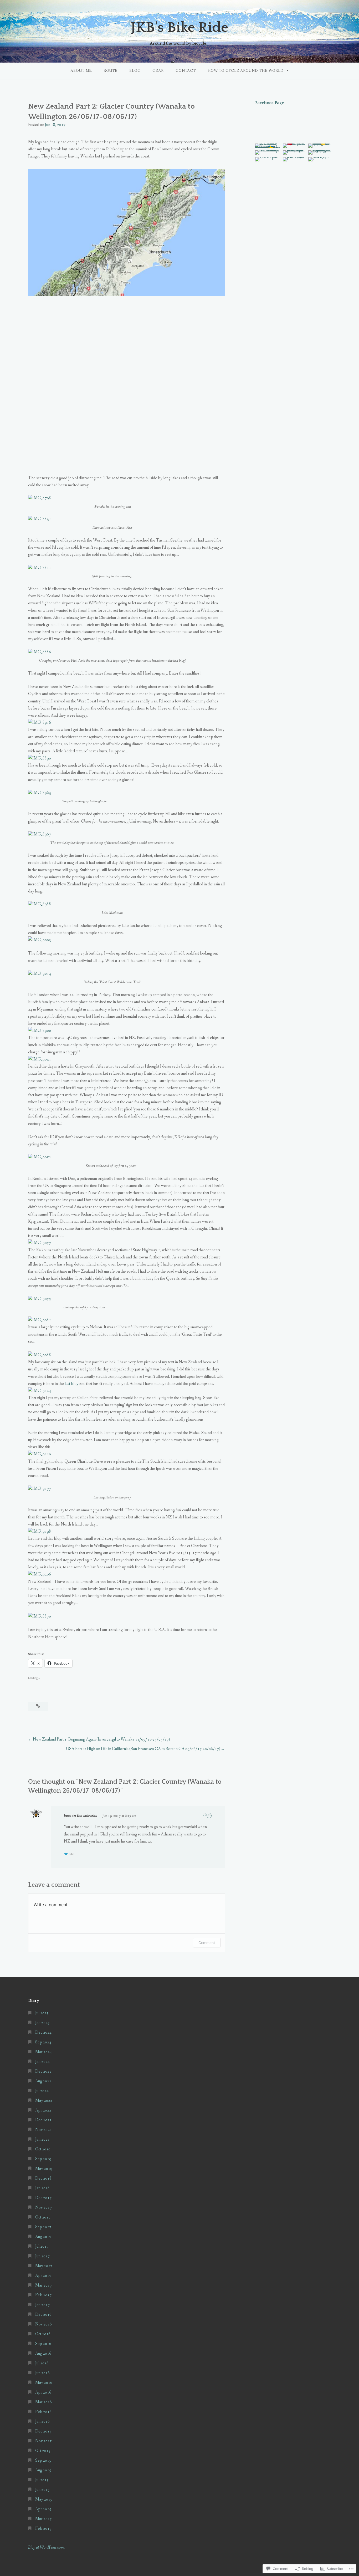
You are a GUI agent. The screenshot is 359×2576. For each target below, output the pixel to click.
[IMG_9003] (40, 940)
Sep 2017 (43, 2227)
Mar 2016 (43, 2402)
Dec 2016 (43, 2315)
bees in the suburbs (80, 1815)
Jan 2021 (42, 2139)
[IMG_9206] (40, 1574)
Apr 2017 (43, 2276)
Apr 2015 (43, 2509)
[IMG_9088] (40, 1355)
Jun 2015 (42, 2490)
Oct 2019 (43, 2149)
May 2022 (44, 2101)
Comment (207, 1943)
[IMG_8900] (40, 1031)
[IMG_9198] (40, 1531)
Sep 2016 (43, 2344)
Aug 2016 (43, 2353)
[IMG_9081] (40, 1320)
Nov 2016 (43, 2324)
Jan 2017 (42, 2305)
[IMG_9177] (40, 1489)
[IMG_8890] (40, 758)
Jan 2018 (42, 2188)
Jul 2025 (42, 2013)
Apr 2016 (43, 2392)
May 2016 (44, 2383)
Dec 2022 (43, 2071)
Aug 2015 (43, 2470)
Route (111, 71)
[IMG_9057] (40, 1243)
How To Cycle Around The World (246, 71)
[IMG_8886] (40, 652)
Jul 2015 (42, 2480)
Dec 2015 (43, 2431)
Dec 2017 (43, 2198)
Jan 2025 (42, 2023)
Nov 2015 (43, 2441)
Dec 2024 (43, 2032)
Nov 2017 (43, 2208)
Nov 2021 (43, 2130)
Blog (135, 71)
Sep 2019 (43, 2159)
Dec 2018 (43, 2178)
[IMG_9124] (40, 1391)
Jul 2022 (42, 2091)
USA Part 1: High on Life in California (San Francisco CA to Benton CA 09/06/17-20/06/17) (143, 1749)
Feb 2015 (43, 2529)
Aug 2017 (43, 2237)
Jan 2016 (42, 2422)
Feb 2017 (43, 2295)
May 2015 (44, 2499)
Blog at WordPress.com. (46, 2547)
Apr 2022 (43, 2110)
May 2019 (44, 2169)
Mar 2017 (43, 2285)
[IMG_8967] (40, 834)
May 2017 (44, 2266)
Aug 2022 (43, 2081)
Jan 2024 (42, 2062)
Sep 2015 (43, 2460)
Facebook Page (270, 103)
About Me (81, 71)
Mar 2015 (43, 2519)
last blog (72, 1384)
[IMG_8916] (40, 723)
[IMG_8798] (40, 498)
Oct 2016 (43, 2334)
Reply (208, 1815)
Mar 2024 (43, 2052)
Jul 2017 (42, 2246)
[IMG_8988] (40, 904)
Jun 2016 (42, 2373)
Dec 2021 (43, 2120)
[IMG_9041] (40, 1059)
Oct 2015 (43, 2451)
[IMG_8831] (40, 519)
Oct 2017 (43, 2217)
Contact (186, 71)
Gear (158, 71)
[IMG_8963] (40, 793)
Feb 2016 (43, 2412)
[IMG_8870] (40, 1616)
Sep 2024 (43, 2042)
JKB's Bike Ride (179, 28)
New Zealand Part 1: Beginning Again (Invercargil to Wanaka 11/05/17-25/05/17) (101, 1739)
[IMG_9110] (40, 1454)
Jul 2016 (42, 2363)
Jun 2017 (42, 2256)
